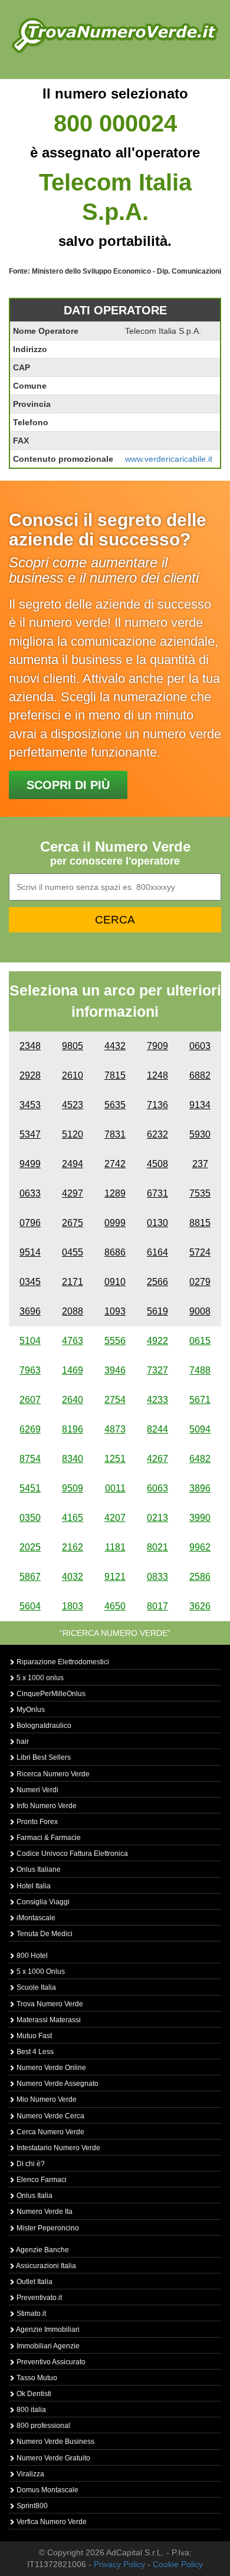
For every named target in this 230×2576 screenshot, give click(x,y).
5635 (115, 1105)
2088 (73, 1311)
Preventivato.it (38, 2298)
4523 (73, 1105)
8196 (73, 1429)
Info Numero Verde (46, 1806)
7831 (115, 1134)
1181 (115, 1547)
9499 (30, 1164)
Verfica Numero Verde (51, 2522)
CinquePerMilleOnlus (50, 1694)
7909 (157, 1046)
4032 (73, 1577)
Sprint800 (31, 2506)
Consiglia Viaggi (42, 1902)
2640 (73, 1400)
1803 (73, 1606)
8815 (200, 1223)
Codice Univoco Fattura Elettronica (71, 1854)
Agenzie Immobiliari (47, 2329)
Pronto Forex (36, 1822)
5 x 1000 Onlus (40, 1972)
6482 (200, 1459)
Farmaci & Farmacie (48, 1838)
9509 (73, 1488)
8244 (157, 1429)
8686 (115, 1252)
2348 (30, 1046)
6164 (157, 1252)
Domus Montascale (47, 2490)
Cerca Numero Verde (50, 2132)
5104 (30, 1341)
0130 (157, 1223)
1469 (73, 1370)
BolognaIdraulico (43, 1726)
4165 (73, 1518)
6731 (157, 1193)
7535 (200, 1193)
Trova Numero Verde (49, 2004)
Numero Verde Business (55, 2442)
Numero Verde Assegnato (57, 2084)
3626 (200, 1606)
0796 (30, 1223)
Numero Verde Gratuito (52, 2458)
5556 (115, 1341)
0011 (115, 1488)
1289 (115, 1193)
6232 (157, 1134)
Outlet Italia (34, 2282)
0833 (157, 1577)
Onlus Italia (34, 2196)
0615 (200, 1341)
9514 (30, 1252)
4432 (115, 1046)
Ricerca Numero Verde (52, 1774)
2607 (30, 1400)
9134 (200, 1105)
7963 (30, 1370)
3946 (115, 1370)
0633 (30, 1193)
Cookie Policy (178, 2564)
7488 (200, 1370)
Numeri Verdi (37, 1790)
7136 (157, 1105)
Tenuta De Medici (44, 1934)
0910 (115, 1282)
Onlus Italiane (38, 1869)
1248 (157, 1075)
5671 (200, 1400)
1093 (115, 1311)
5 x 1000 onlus (39, 1678)
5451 (30, 1488)
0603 (200, 1046)
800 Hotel (31, 1956)
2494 (73, 1164)
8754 (30, 1459)
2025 (30, 1547)
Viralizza (29, 2474)
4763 (73, 1341)
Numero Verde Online (50, 2068)
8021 (157, 1547)
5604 (30, 1606)
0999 (115, 1223)
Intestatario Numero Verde (57, 2148)
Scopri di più (68, 785)
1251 (115, 1459)
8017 (157, 1606)
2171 (73, 1282)
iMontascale (35, 1918)
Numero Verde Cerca (50, 2116)
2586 (200, 1577)
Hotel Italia (33, 1886)
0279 (200, 1282)
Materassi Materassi (48, 2020)
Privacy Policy (119, 2564)
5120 (73, 1134)
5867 (30, 1577)
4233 (157, 1400)
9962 (200, 1547)
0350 (30, 1518)
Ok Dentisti (33, 2394)
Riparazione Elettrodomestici (62, 1662)
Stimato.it (30, 2314)
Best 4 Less (34, 2052)
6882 (200, 1075)
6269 (30, 1429)
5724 (200, 1252)
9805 (73, 1046)
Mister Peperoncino (47, 2228)
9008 (200, 1311)
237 (200, 1164)
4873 (115, 1429)
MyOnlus (30, 1710)
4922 (157, 1341)
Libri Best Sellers (43, 1757)
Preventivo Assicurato (50, 2362)
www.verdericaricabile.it (169, 459)
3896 (200, 1488)
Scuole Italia (35, 1987)
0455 (73, 1252)
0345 (30, 1282)
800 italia (30, 2410)
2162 (73, 1547)
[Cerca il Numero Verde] (115, 35)
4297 (73, 1193)
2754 (115, 1400)
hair (22, 1742)
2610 (73, 1075)
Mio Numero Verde (46, 2099)
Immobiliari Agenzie (47, 2346)
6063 (157, 1488)
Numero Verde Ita (44, 2212)
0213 (157, 1518)
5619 (157, 1311)
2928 (30, 1075)
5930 (200, 1134)
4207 (115, 1518)
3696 (30, 1311)
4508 (157, 1164)
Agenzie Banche (42, 2250)
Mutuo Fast (33, 2036)
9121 (115, 1577)
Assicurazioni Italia (45, 2266)
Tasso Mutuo (36, 2378)
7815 (115, 1075)
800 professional (42, 2426)
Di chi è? (30, 2164)
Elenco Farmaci (41, 2180)
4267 (157, 1459)
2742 (115, 1164)
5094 (200, 1429)
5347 (30, 1134)
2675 (73, 1223)
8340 (73, 1459)
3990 (200, 1518)
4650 (115, 1606)
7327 (157, 1370)
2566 (157, 1282)
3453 (30, 1105)
